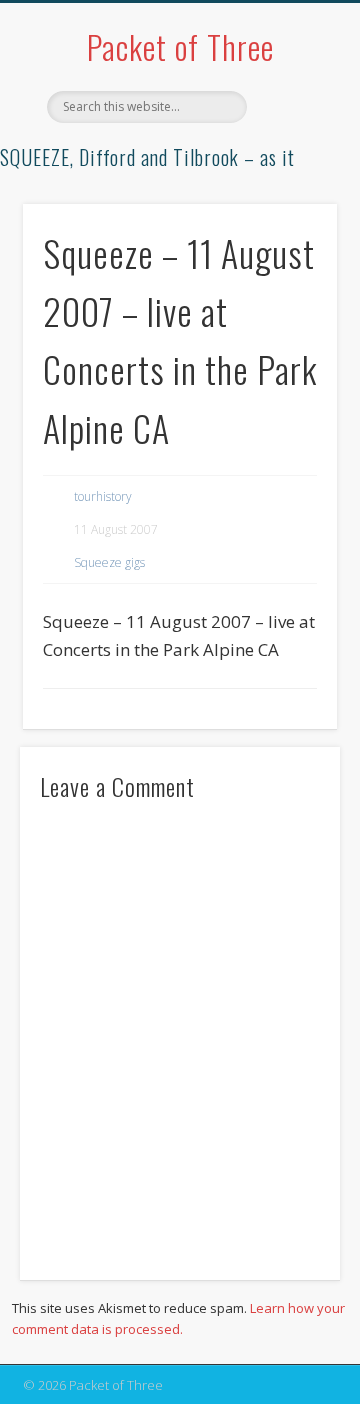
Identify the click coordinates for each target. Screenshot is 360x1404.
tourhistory (103, 496)
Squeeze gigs (109, 562)
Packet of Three (180, 46)
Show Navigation (290, 179)
